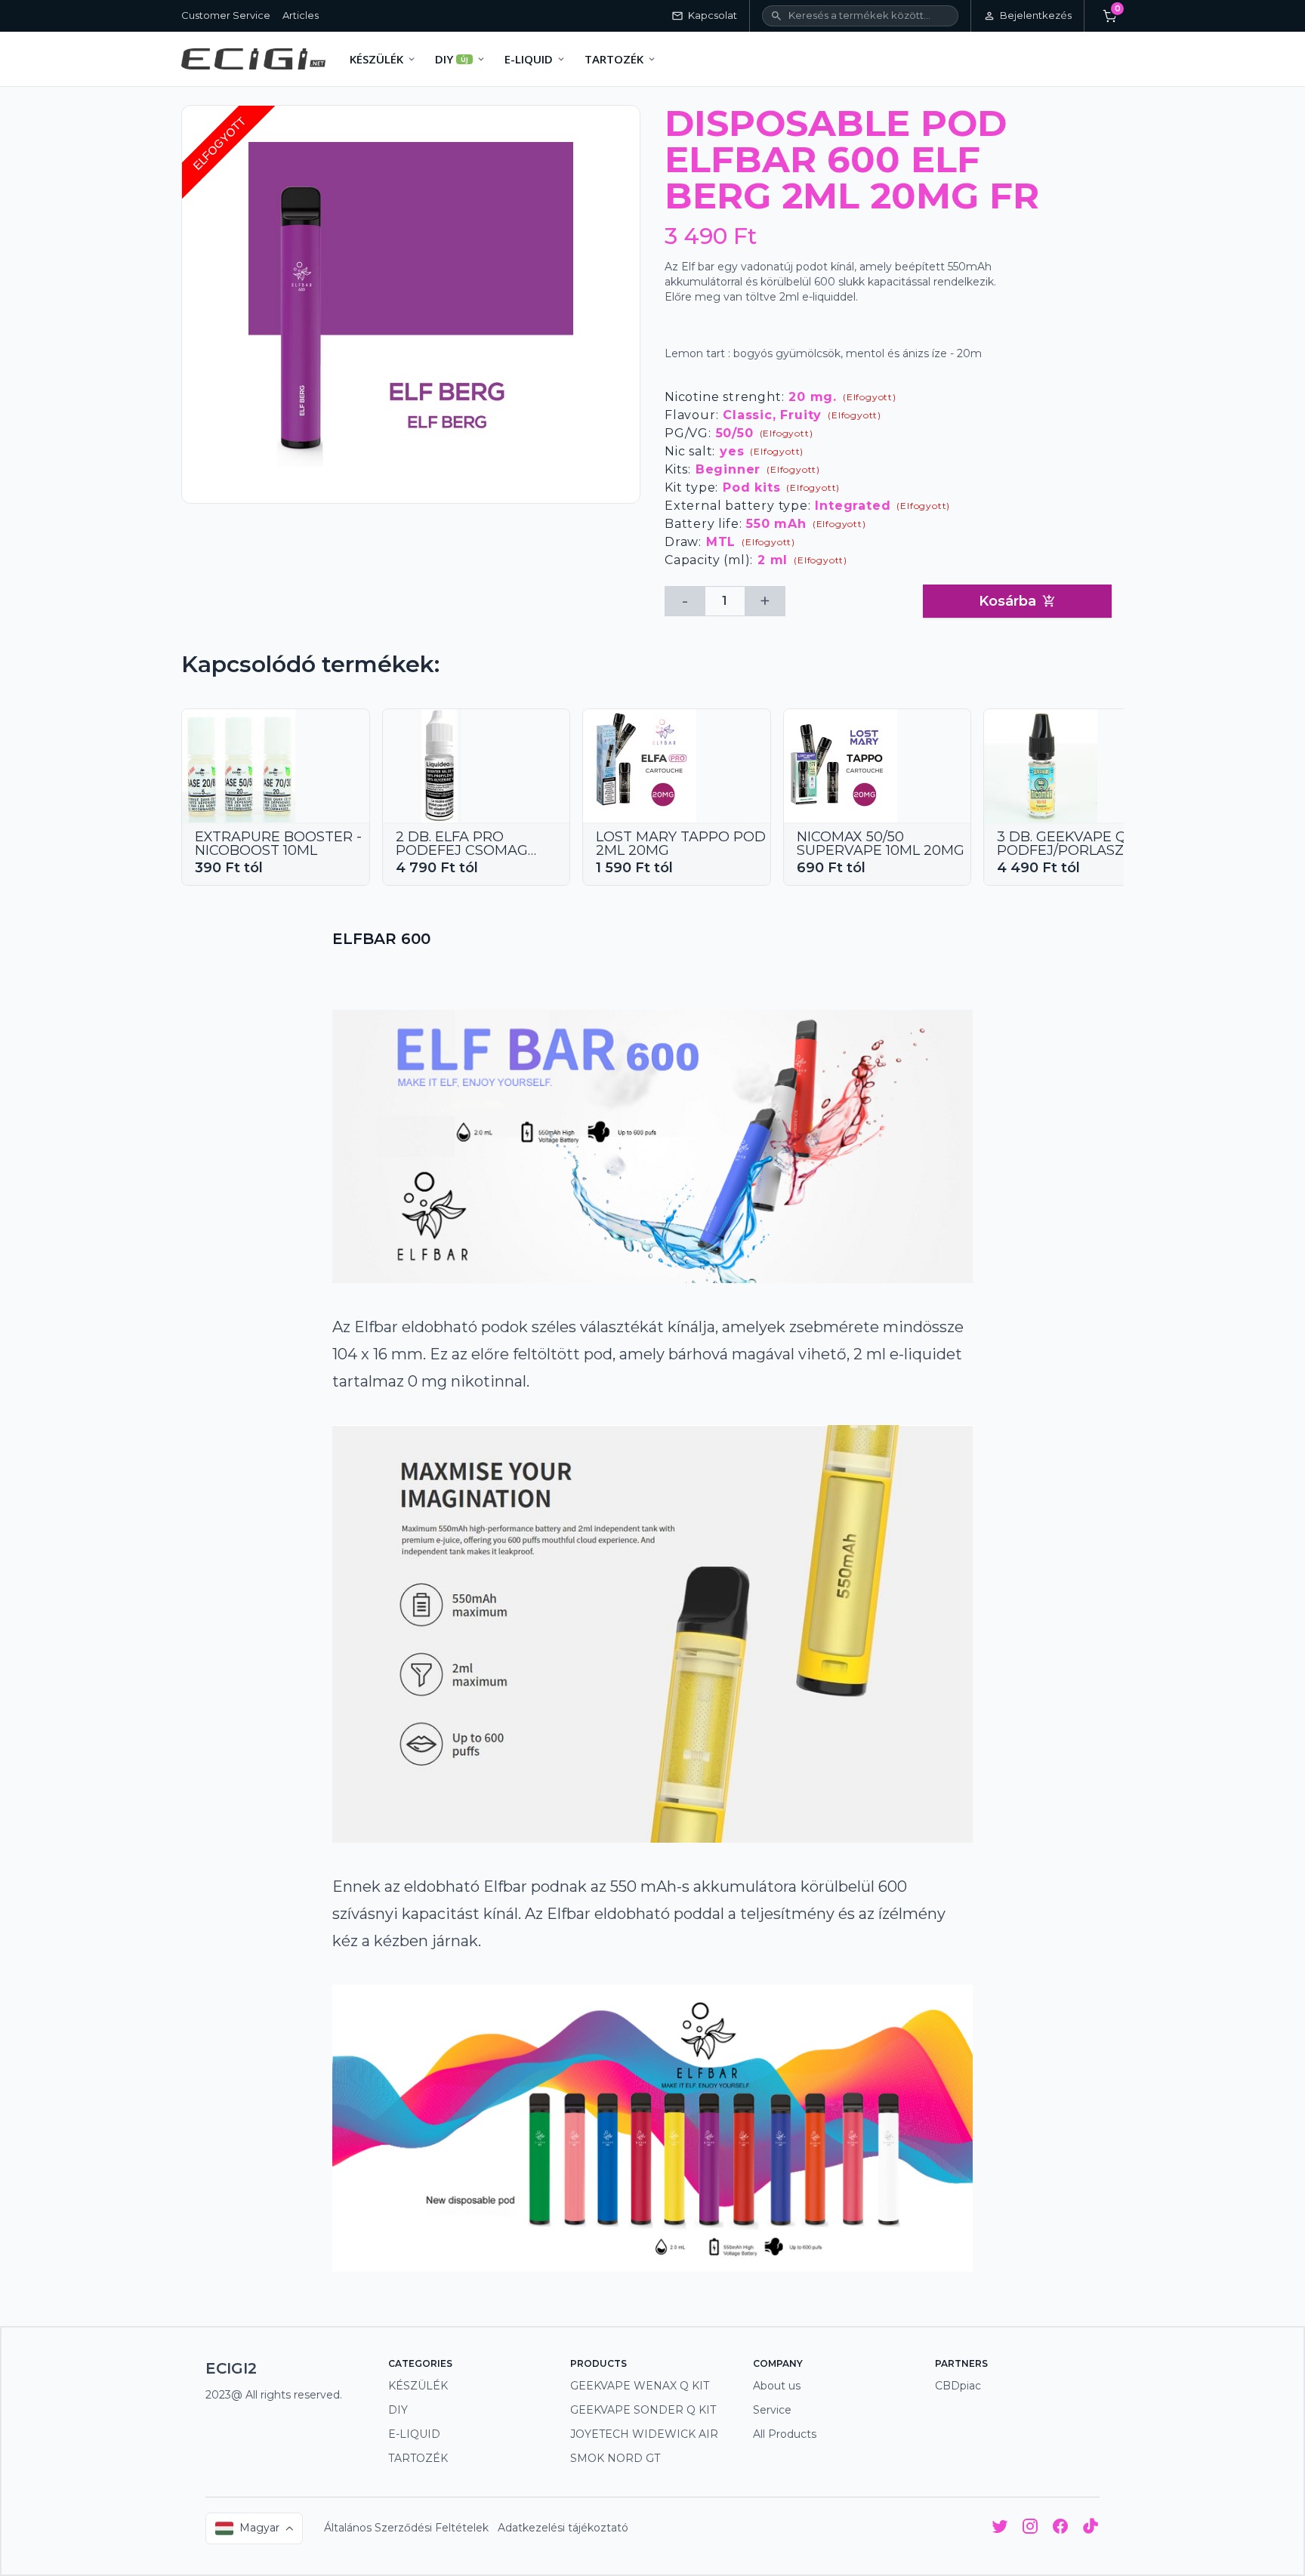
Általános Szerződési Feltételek (406, 2528)
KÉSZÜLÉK (418, 2386)
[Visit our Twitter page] (1000, 2529)
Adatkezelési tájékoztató (563, 2528)
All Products (785, 2434)
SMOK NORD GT (615, 2458)
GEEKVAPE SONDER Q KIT (643, 2410)
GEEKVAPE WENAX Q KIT (640, 2386)
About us (777, 2386)
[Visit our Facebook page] (1060, 2529)
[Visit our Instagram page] (1030, 2529)
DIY (398, 2410)
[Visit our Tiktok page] (1091, 2529)
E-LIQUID (414, 2434)
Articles (301, 15)
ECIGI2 (231, 2368)
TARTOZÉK (418, 2458)
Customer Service (226, 15)
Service (772, 2410)
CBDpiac (958, 2386)
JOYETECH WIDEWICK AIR (644, 2434)
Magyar (259, 2528)
